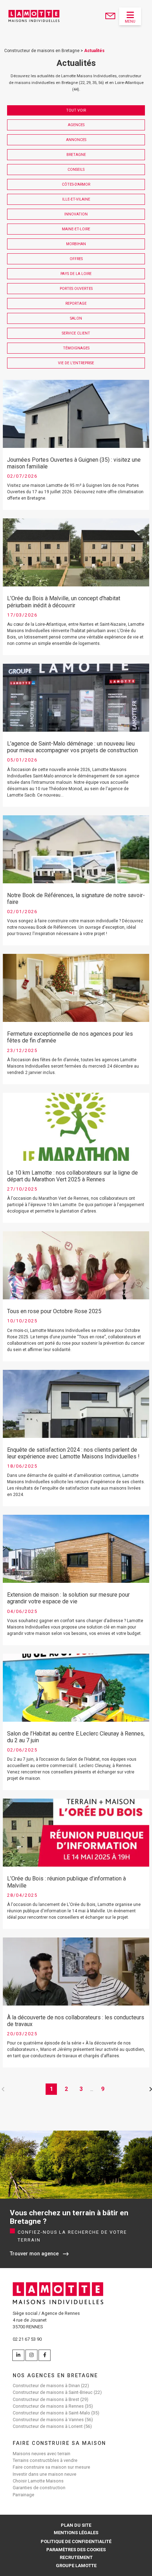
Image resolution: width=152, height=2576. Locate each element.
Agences (76, 125)
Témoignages (76, 348)
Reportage (76, 303)
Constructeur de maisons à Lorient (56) (52, 2426)
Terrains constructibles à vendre (45, 2460)
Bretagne (76, 155)
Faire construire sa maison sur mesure (51, 2467)
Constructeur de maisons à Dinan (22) (51, 2386)
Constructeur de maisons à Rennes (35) (53, 2406)
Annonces (76, 140)
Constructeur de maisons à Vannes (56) (53, 2420)
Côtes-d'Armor (76, 184)
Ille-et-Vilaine (76, 199)
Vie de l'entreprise (76, 363)
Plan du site (76, 2525)
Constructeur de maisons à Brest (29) (51, 2399)
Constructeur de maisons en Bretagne (42, 51)
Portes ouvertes (76, 289)
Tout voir (76, 110)
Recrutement (76, 2557)
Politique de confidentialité (76, 2541)
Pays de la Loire (76, 274)
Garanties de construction (39, 2488)
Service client (76, 333)
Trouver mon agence (34, 2254)
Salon (76, 318)
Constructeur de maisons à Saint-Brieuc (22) (57, 2392)
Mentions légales (76, 2533)
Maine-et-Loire (76, 229)
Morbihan (76, 244)
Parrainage (24, 2495)
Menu (130, 21)
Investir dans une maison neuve (45, 2474)
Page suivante (149, 2089)
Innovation (76, 214)
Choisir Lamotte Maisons (38, 2481)
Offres (76, 259)
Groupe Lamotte (76, 2566)
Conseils (76, 170)
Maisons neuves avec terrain (42, 2454)
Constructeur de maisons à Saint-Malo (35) (56, 2413)
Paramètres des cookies (76, 2550)
